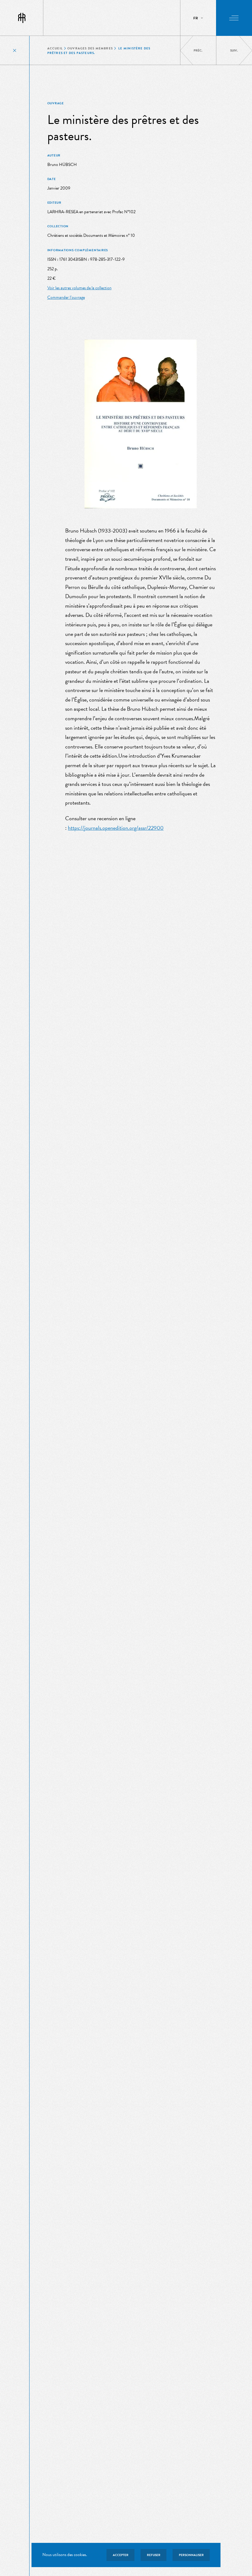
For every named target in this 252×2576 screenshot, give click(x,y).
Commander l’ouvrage (66, 297)
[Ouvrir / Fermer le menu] (234, 18)
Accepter (121, 2555)
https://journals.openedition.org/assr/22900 (116, 828)
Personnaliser (191, 2555)
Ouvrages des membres (90, 48)
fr (196, 18)
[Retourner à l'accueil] (22, 18)
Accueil (55, 48)
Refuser (154, 2555)
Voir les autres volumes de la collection (79, 288)
